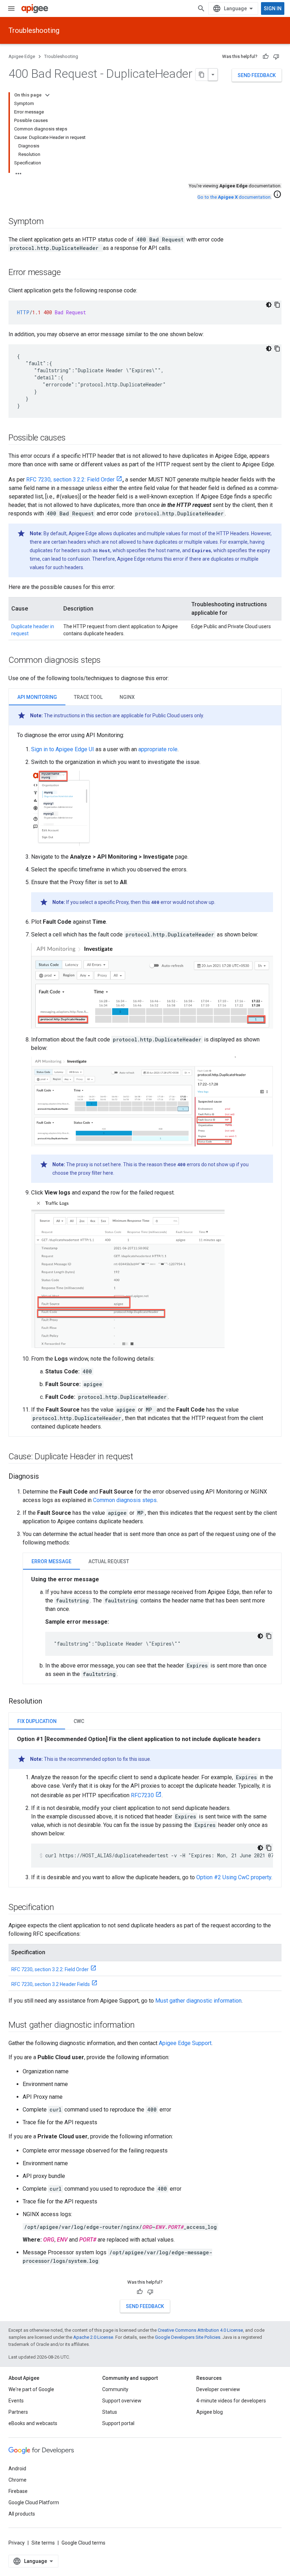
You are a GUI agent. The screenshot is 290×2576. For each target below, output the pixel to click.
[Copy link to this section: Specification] (61, 1908)
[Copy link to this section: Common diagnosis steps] (108, 661)
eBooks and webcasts (33, 2423)
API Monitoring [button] (37, 697)
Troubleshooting (34, 30)
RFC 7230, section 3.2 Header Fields (51, 1984)
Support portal (118, 2423)
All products (22, 2514)
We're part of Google (31, 2389)
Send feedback (257, 75)
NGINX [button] (127, 697)
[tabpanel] (145, 1068)
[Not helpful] (276, 57)
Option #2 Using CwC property (234, 1877)
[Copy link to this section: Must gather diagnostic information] (142, 2025)
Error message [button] (51, 1561)
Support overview (122, 2401)
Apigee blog (210, 2412)
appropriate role (158, 749)
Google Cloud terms (83, 2543)
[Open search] (201, 8)
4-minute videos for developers (231, 2401)
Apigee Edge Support (185, 2043)
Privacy (17, 2543)
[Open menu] (11, 8)
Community (115, 2389)
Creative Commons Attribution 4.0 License (200, 2330)
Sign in (273, 8)
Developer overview (218, 2389)
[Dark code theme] (269, 305)
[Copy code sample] (277, 305)
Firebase (18, 2491)
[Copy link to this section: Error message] (68, 273)
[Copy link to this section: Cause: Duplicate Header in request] (140, 1457)
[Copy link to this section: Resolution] (49, 1701)
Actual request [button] (109, 1561)
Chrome (18, 2480)
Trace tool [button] (88, 697)
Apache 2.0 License (93, 2337)
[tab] (37, 697)
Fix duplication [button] (37, 1721)
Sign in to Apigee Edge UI (63, 749)
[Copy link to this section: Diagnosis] (46, 1477)
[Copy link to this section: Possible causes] (72, 438)
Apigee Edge (22, 56)
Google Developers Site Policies (188, 2337)
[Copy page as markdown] (202, 75)
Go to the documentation (234, 197)
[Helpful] (266, 57)
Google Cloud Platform (34, 2502)
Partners (18, 2412)
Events (16, 2401)
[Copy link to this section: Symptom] (51, 222)
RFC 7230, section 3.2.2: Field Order (70, 480)
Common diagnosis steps (125, 1500)
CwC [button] (79, 1721)
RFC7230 (142, 1795)
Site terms (43, 2543)
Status (110, 2412)
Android (17, 2469)
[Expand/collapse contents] (47, 95)
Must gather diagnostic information (198, 2001)
